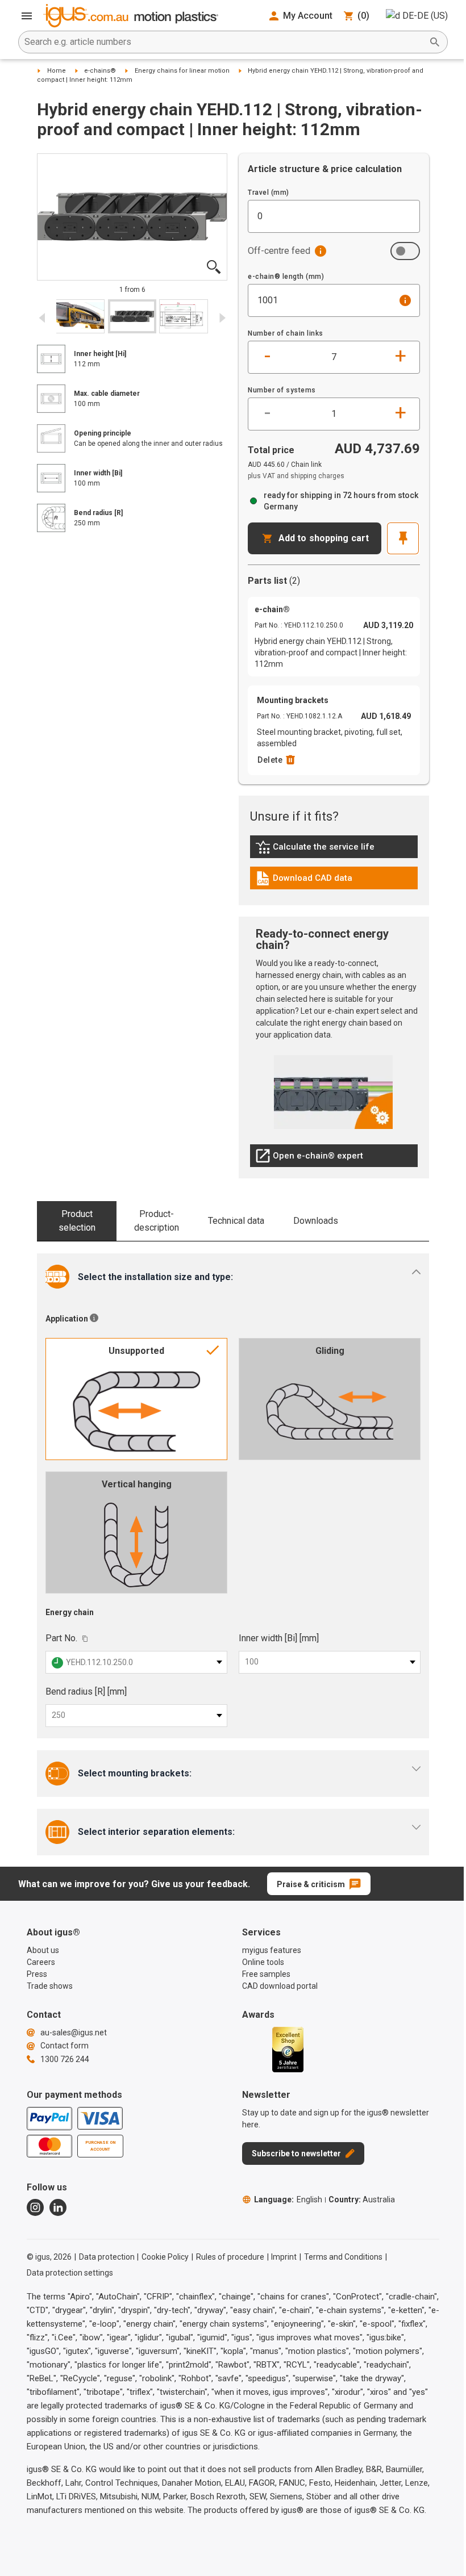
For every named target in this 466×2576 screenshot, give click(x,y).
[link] (334, 851)
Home (57, 71)
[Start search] (435, 42)
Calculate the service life (318, 850)
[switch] (405, 251)
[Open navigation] (27, 16)
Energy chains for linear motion (182, 71)
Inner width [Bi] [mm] (279, 1638)
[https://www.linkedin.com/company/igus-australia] (58, 2207)
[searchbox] (224, 42)
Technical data (236, 1221)
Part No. (61, 1638)
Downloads (316, 1221)
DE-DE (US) (425, 16)
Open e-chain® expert (309, 1159)
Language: (288, 2199)
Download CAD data (304, 881)
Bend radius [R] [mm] (86, 1691)
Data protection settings (70, 2273)
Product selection (77, 1221)
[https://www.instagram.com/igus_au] (35, 2207)
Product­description (157, 1221)
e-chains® (100, 71)
